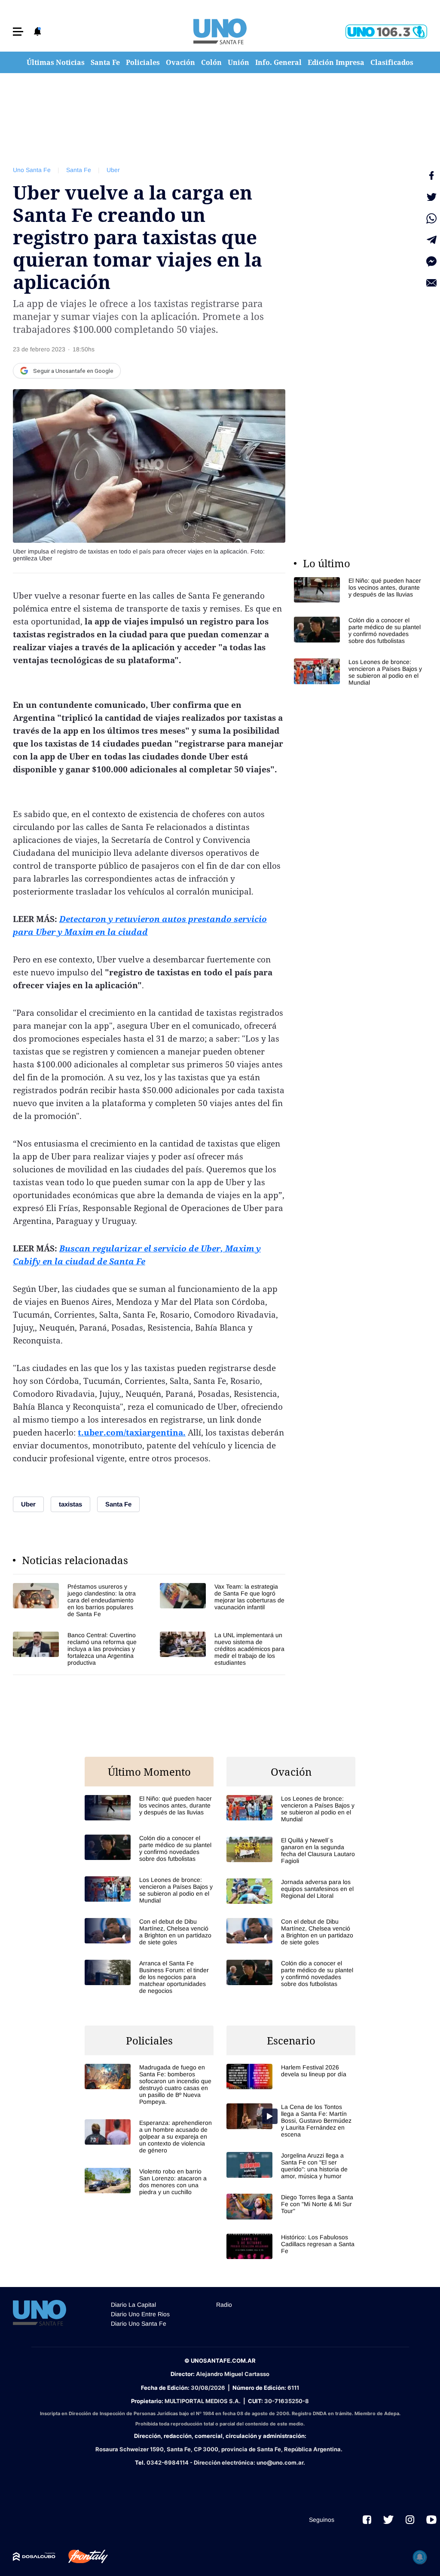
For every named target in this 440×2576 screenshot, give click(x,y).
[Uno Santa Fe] (220, 31)
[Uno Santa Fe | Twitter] (388, 2520)
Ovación (180, 62)
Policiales (143, 62)
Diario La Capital (133, 2305)
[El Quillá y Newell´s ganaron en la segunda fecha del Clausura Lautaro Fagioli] (291, 1851)
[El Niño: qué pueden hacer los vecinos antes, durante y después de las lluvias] (358, 590)
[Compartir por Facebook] (431, 175)
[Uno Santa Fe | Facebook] (367, 2520)
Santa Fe (105, 62)
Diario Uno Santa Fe (139, 2324)
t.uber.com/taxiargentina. (132, 1432)
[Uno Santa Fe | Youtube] (431, 2520)
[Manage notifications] (420, 2557)
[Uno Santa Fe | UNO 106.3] (386, 32)
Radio (224, 2305)
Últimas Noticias (56, 62)
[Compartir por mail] (431, 283)
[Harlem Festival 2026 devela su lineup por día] (291, 2076)
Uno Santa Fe (32, 170)
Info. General (278, 62)
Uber (113, 170)
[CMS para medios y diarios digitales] (34, 2557)
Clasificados (392, 62)
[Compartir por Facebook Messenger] (431, 261)
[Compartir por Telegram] (431, 240)
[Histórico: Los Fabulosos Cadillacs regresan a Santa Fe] (291, 2246)
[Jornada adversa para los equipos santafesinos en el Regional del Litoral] (291, 1891)
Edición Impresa (336, 62)
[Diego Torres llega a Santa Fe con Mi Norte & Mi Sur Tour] (291, 2206)
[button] (18, 32)
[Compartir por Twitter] (431, 197)
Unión (238, 62)
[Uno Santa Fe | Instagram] (410, 2520)
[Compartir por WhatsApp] (431, 218)
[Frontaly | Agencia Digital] (82, 2557)
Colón (211, 62)
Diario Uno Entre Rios (140, 2314)
